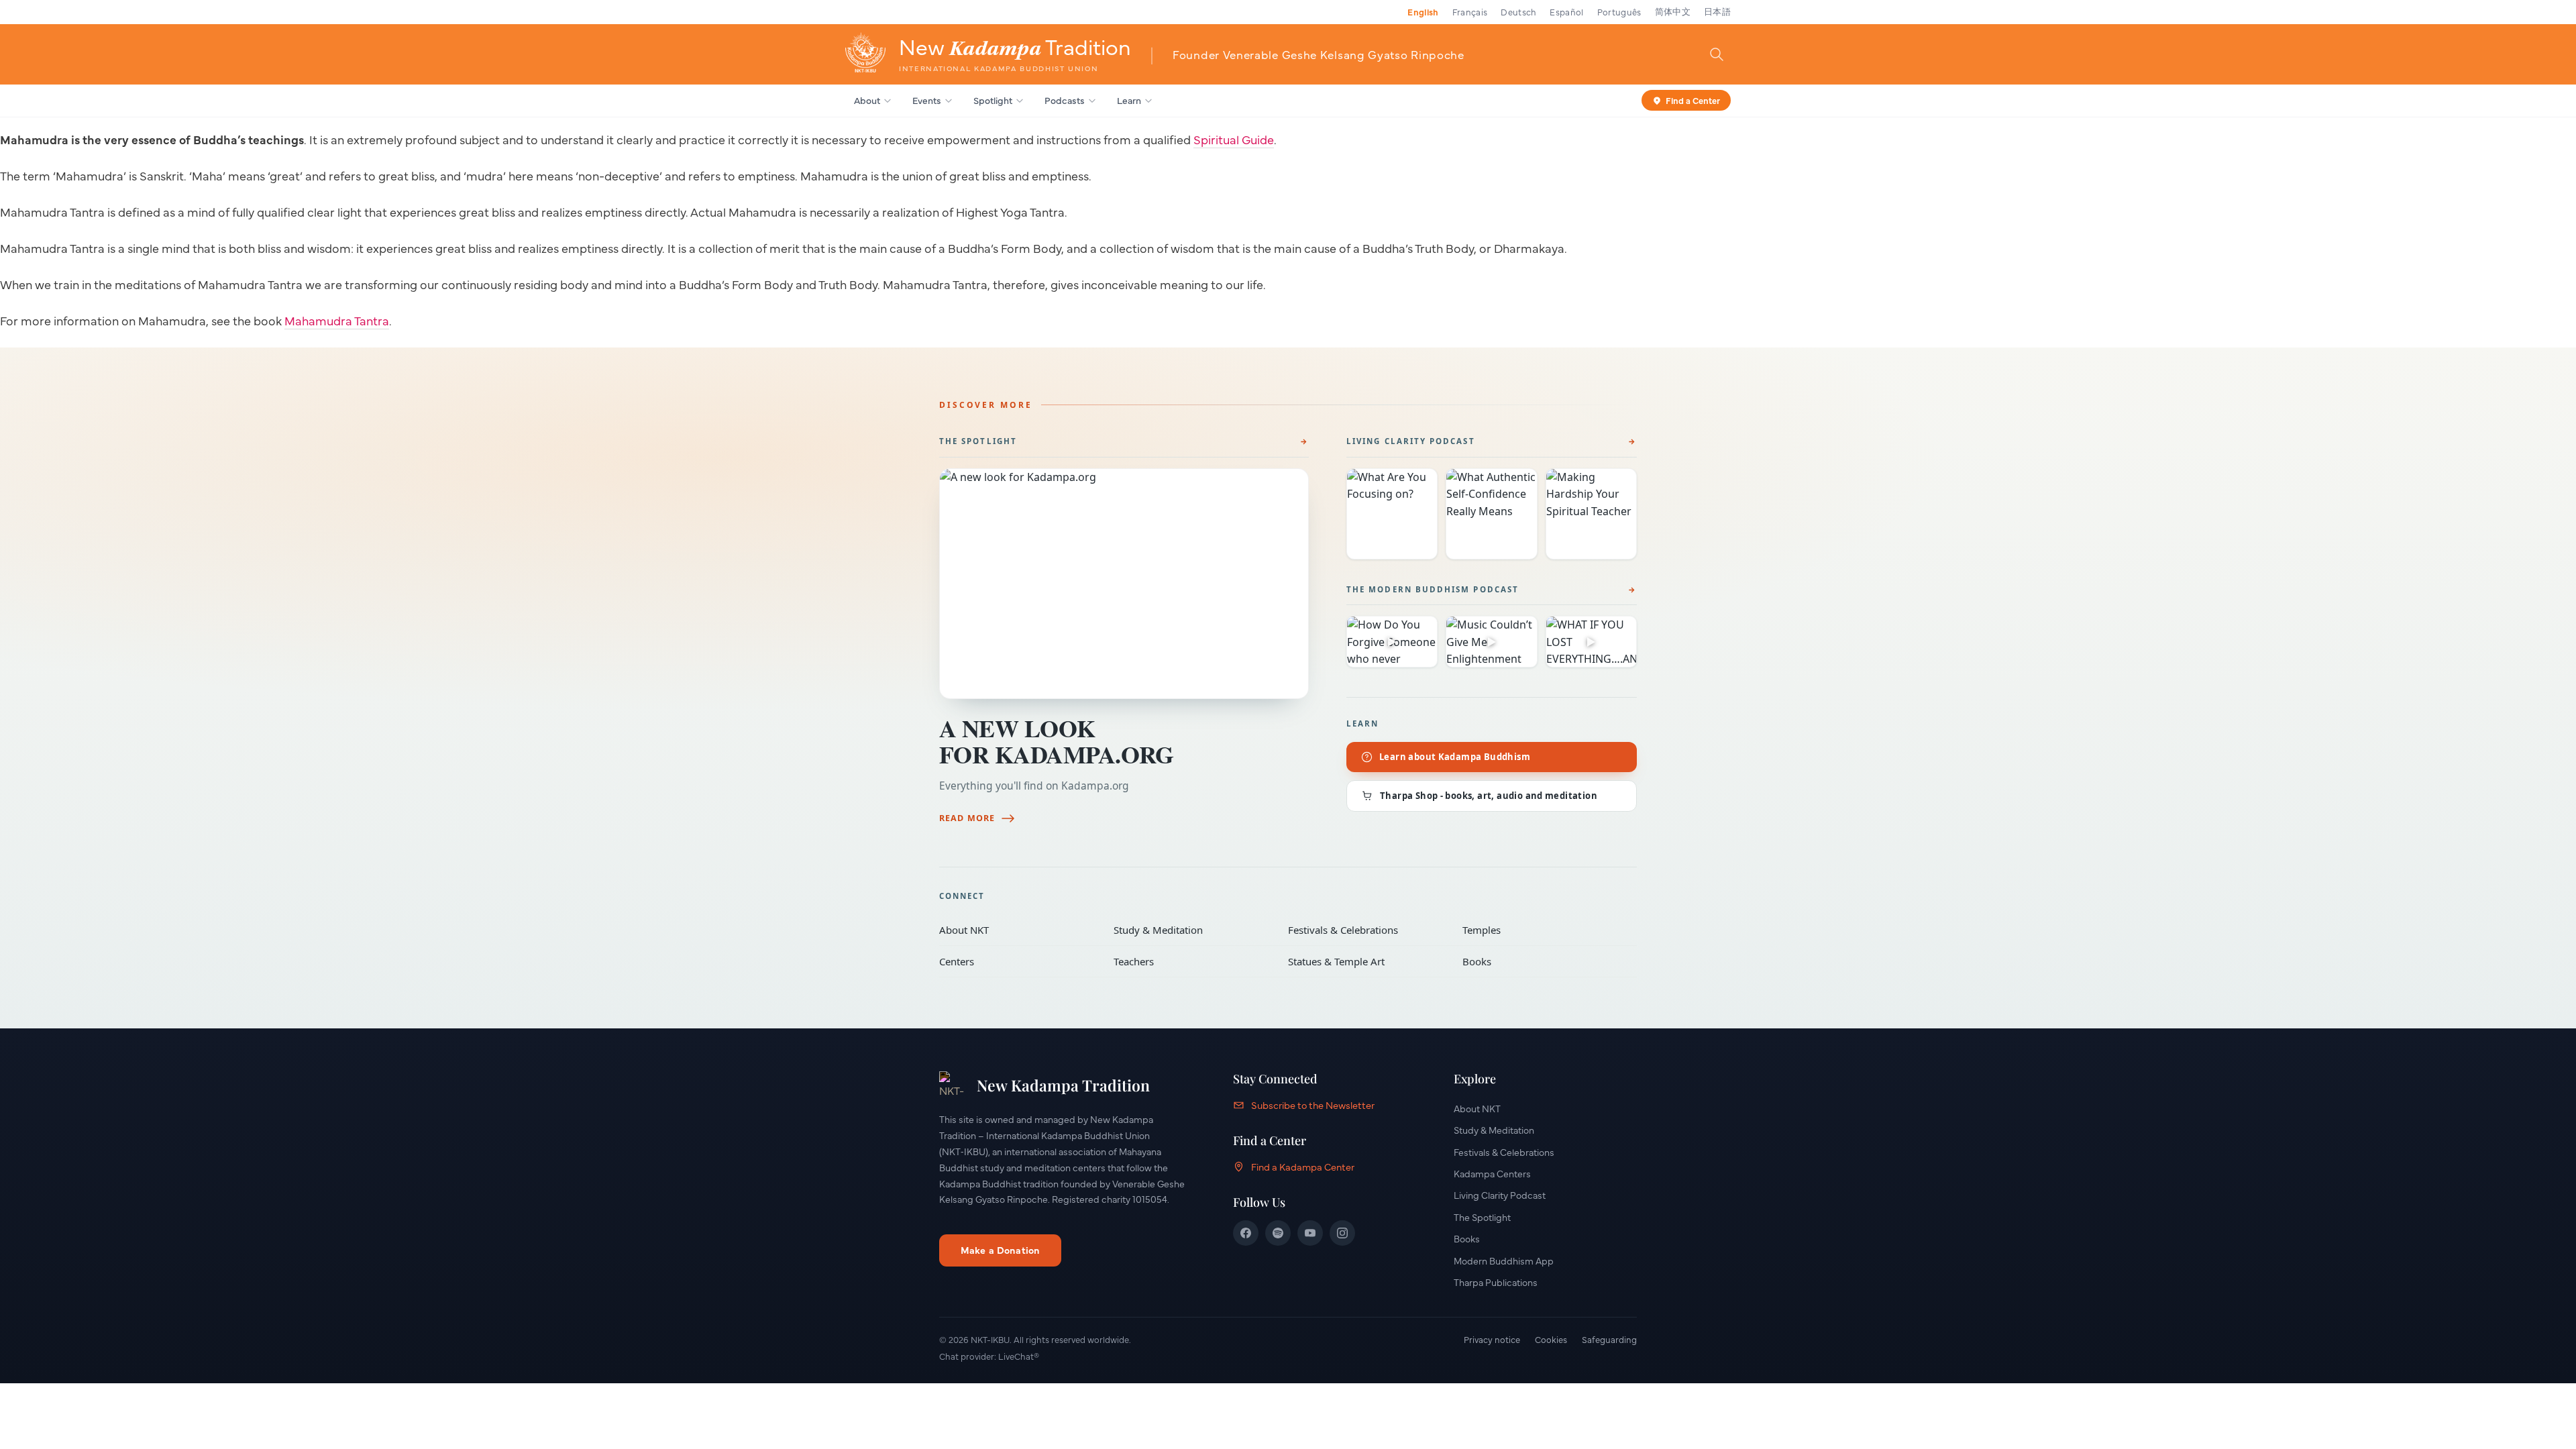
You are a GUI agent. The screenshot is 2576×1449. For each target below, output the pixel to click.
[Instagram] (1342, 1233)
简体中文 (1673, 11)
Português (1619, 11)
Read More (967, 818)
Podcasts (1065, 100)
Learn (1129, 100)
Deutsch (1518, 11)
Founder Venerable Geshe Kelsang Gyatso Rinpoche (1319, 54)
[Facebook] (1246, 1233)
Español (1566, 11)
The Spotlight (978, 441)
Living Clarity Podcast (1411, 441)
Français (1470, 11)
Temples (1540, 930)
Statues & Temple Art (1366, 961)
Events (927, 100)
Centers (1017, 961)
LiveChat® (1019, 1356)
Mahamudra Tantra (337, 320)
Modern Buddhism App (1504, 1260)
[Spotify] (1278, 1233)
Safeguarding (1609, 1339)
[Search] (1717, 54)
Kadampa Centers (1492, 1173)
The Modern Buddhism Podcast (1433, 589)
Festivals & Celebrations (1366, 930)
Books (1540, 961)
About (867, 100)
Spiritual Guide (1234, 139)
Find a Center (1693, 99)
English (1423, 11)
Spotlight (993, 100)
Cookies (1551, 1339)
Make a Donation (1000, 1250)
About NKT (1017, 930)
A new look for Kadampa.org (1057, 741)
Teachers (1191, 961)
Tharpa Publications (1496, 1282)
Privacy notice (1492, 1339)
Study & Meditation (1191, 930)
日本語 (1717, 11)
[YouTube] (1310, 1233)
